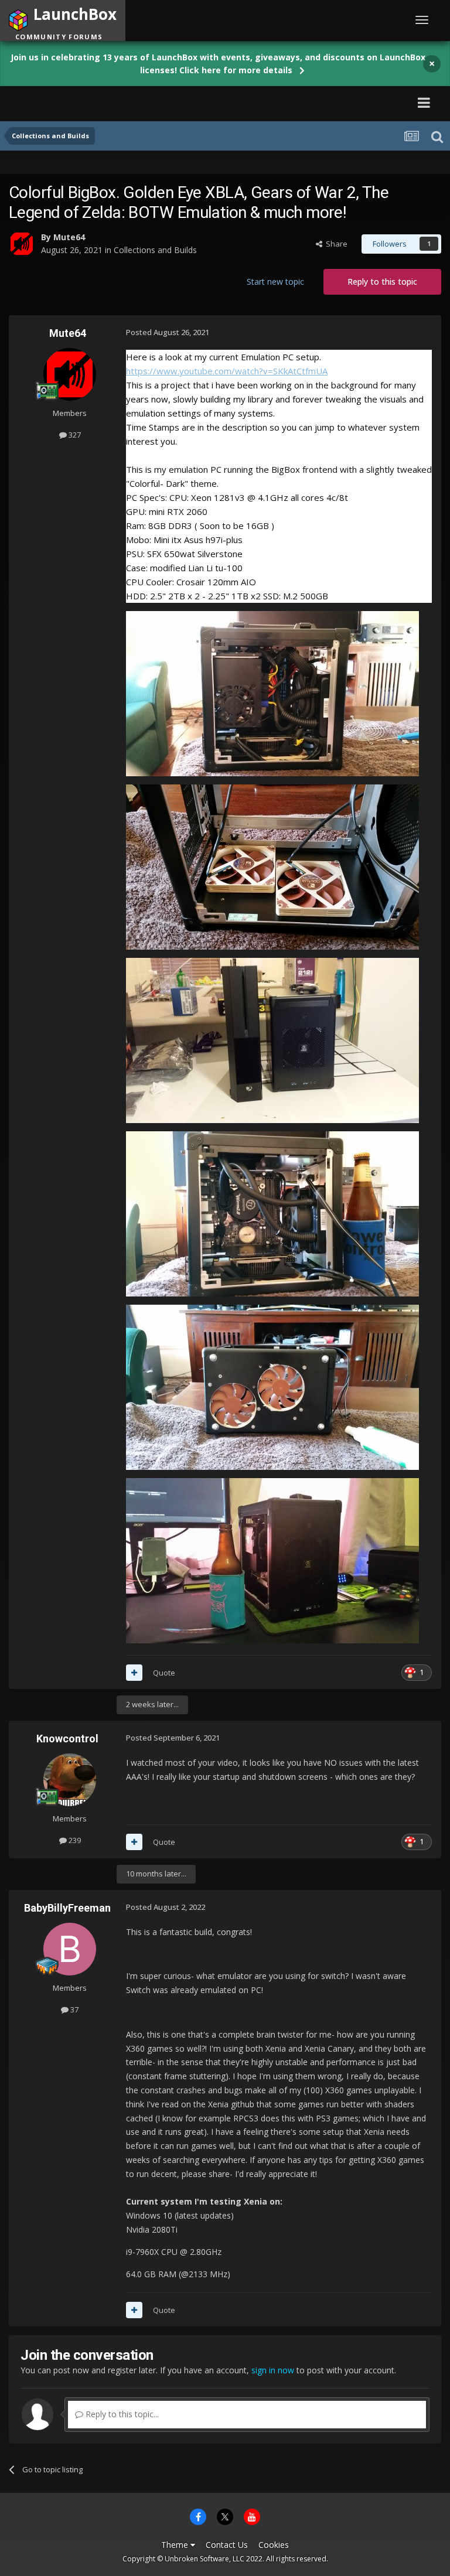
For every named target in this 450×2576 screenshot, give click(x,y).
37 (74, 2009)
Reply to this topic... (121, 2414)
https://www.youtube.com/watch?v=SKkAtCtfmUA (227, 371)
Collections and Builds (155, 250)
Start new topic (275, 282)
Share (335, 244)
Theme (176, 2545)
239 (74, 1840)
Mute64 (69, 237)
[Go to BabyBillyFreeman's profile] (70, 1949)
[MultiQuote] (134, 1673)
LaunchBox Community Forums (119, 102)
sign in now (273, 2370)
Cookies (274, 2545)
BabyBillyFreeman (67, 1908)
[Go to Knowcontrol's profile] (70, 1780)
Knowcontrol (67, 1739)
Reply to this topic (382, 282)
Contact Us (227, 2545)
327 (74, 435)
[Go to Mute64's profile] (22, 244)
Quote (164, 1673)
